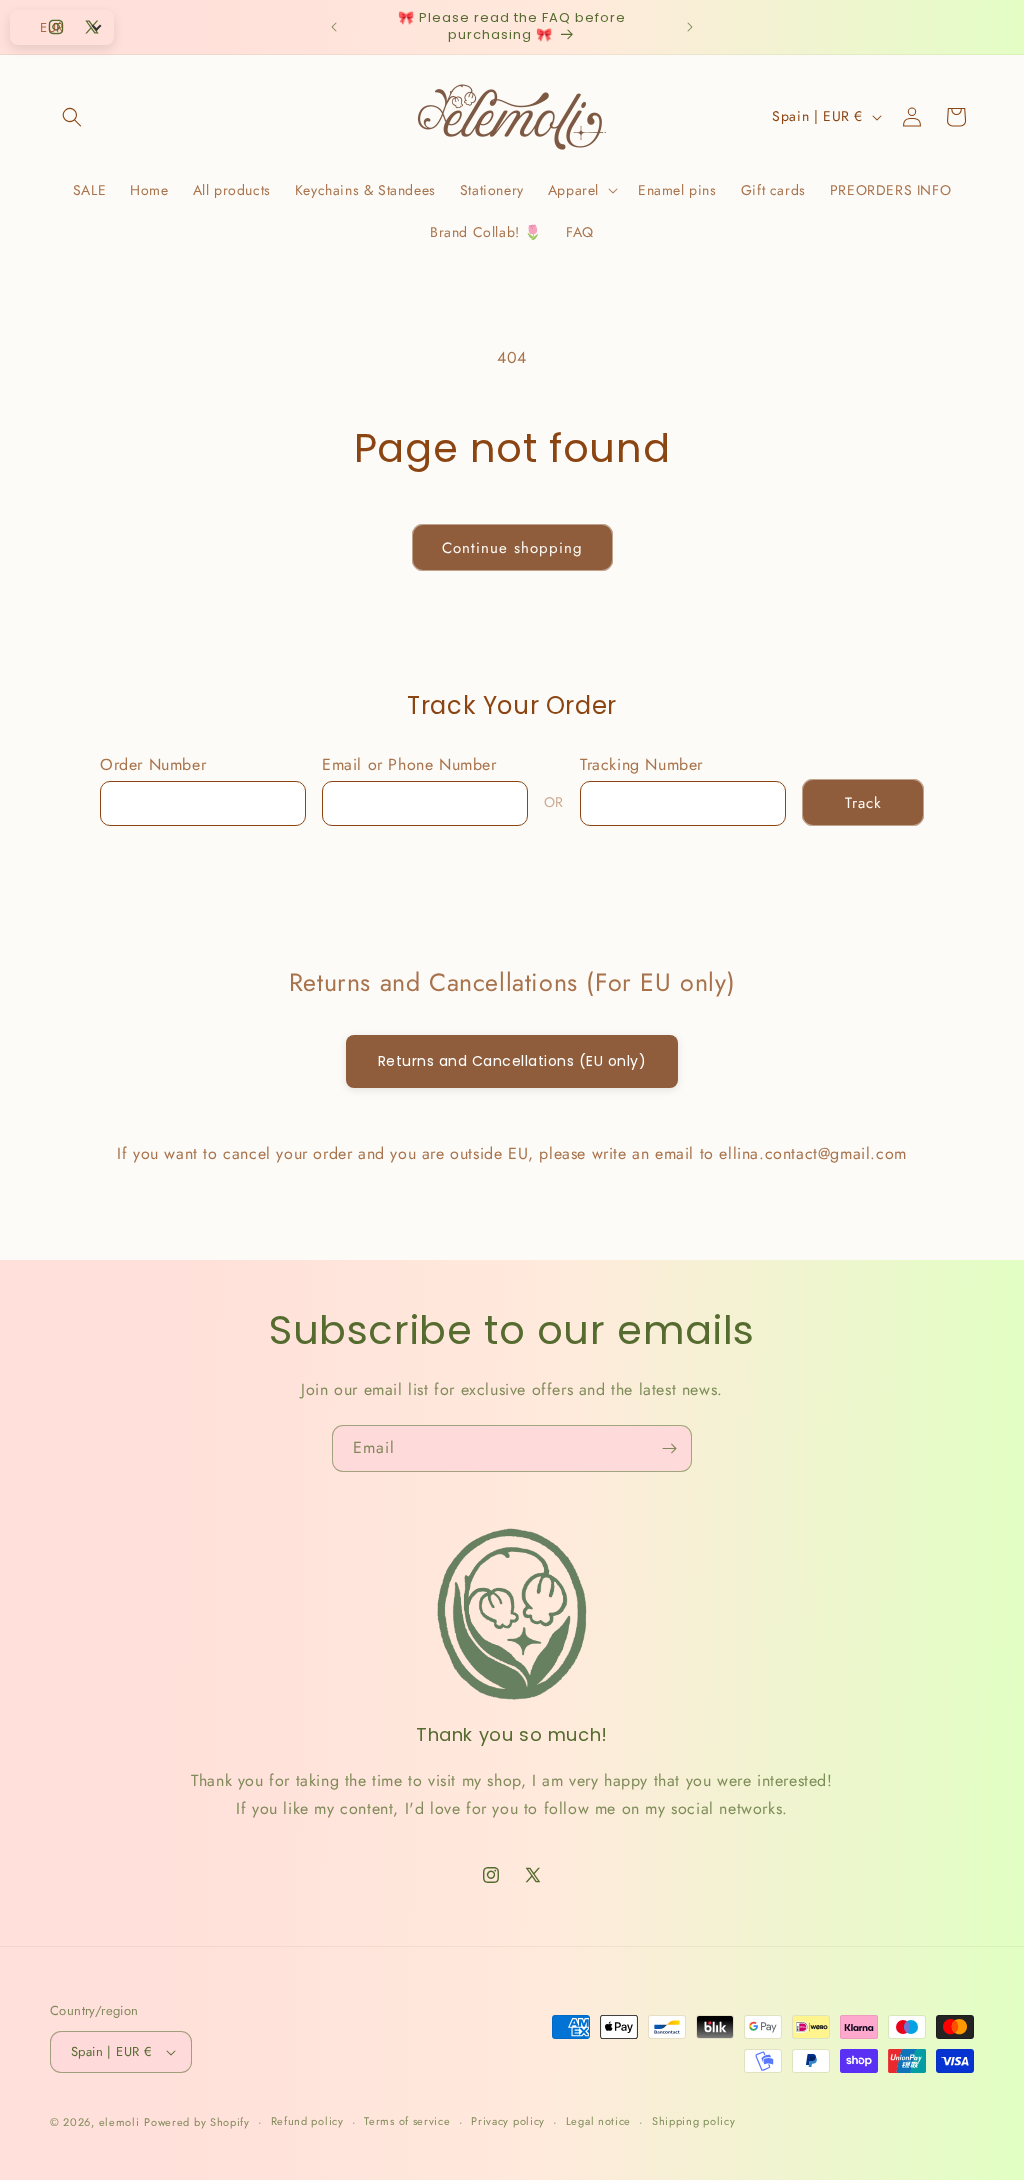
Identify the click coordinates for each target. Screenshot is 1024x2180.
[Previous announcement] (334, 27)
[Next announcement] (690, 27)
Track (863, 803)
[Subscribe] (669, 1448)
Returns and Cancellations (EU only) (512, 1061)
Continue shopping (512, 548)
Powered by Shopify (197, 2122)
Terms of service (407, 2121)
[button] (72, 117)
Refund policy (307, 2121)
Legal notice (598, 2121)
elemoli (119, 2122)
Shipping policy (694, 2121)
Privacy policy (508, 2121)
